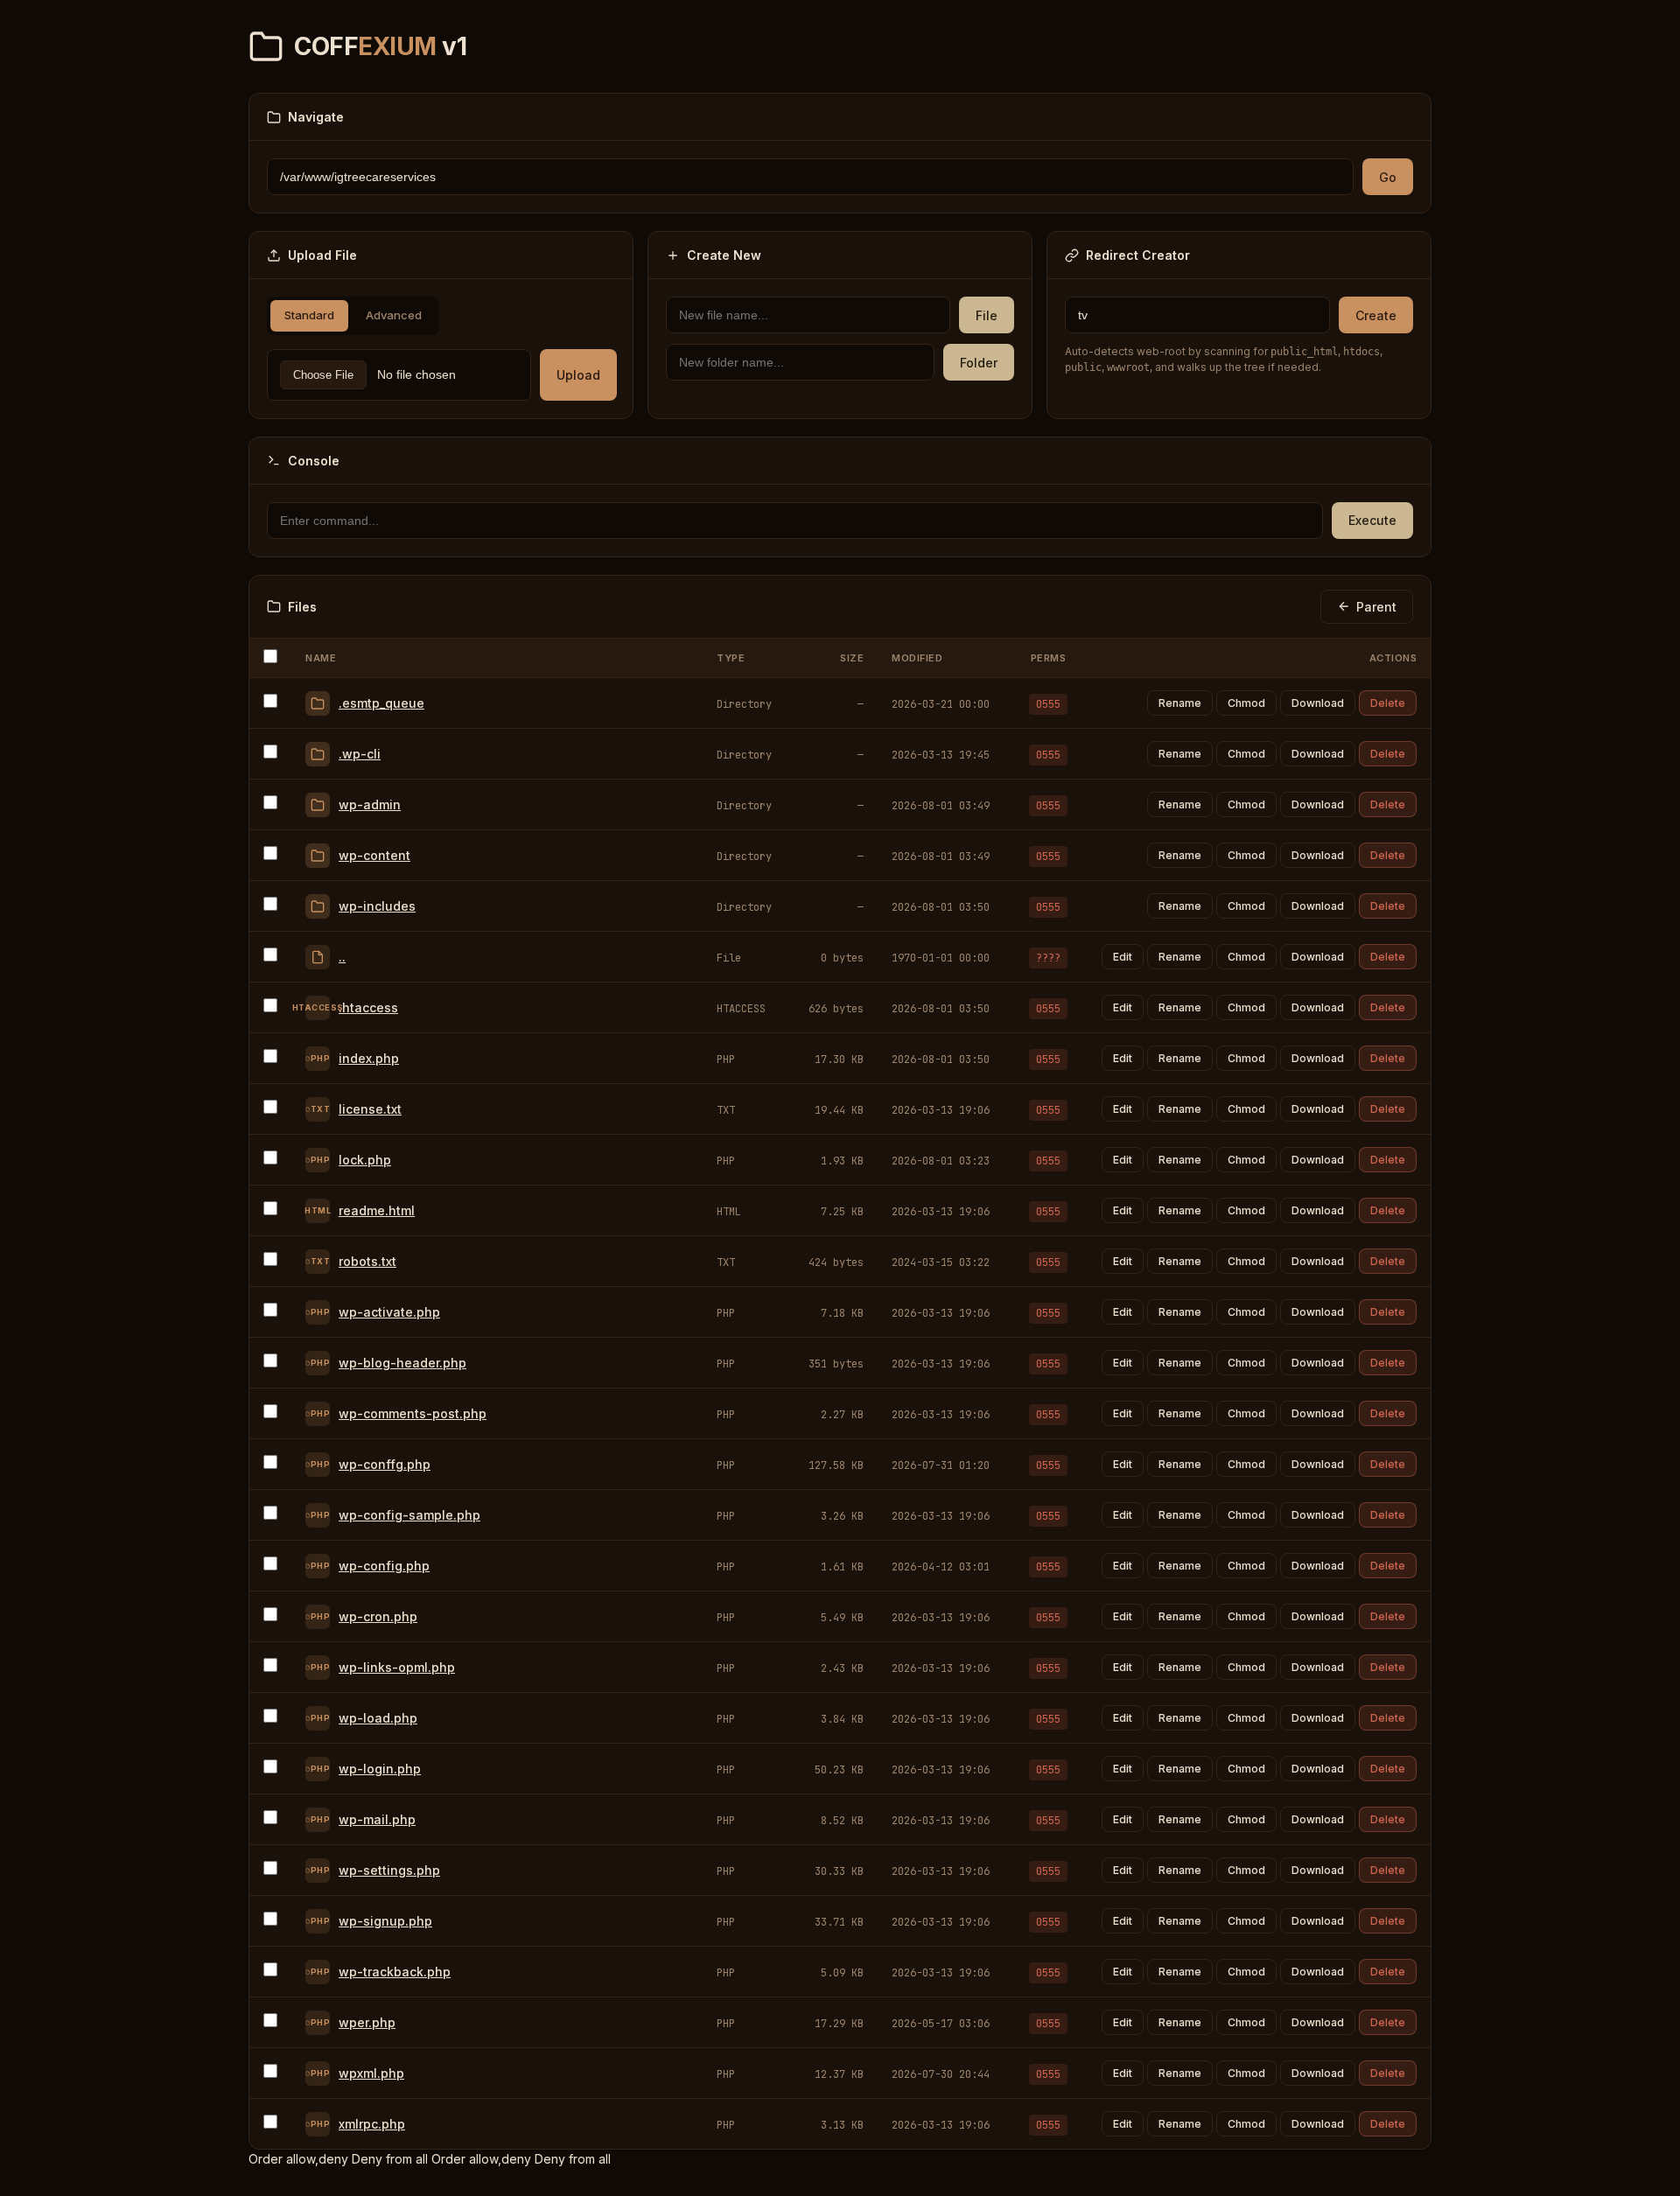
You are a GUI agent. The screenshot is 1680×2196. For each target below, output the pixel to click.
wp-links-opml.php (397, 1667)
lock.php (365, 1160)
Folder (979, 363)
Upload (578, 375)
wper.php (367, 2022)
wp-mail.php (377, 1819)
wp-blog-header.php (402, 1363)
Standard (309, 315)
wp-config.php (384, 1566)
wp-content (374, 855)
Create (1376, 315)
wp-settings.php (389, 1870)
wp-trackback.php (395, 1972)
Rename (1180, 703)
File (987, 315)
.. (342, 957)
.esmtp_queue (381, 703)
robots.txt (367, 1261)
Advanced (394, 315)
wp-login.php (380, 1769)
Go (1388, 177)
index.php (369, 1058)
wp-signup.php (385, 1921)
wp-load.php (378, 1718)
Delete (1388, 703)
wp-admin (370, 804)
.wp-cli (360, 754)
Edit (1123, 957)
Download (1318, 703)
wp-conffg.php (385, 1464)
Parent (1376, 607)
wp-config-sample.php (409, 1515)
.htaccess (368, 1007)
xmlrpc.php (372, 2124)
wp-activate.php (389, 1312)
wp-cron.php (378, 1616)
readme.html (377, 1210)
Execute (1372, 520)
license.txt (370, 1109)
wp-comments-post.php (413, 1413)
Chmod (1246, 703)
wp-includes (377, 906)
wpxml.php (371, 2073)
